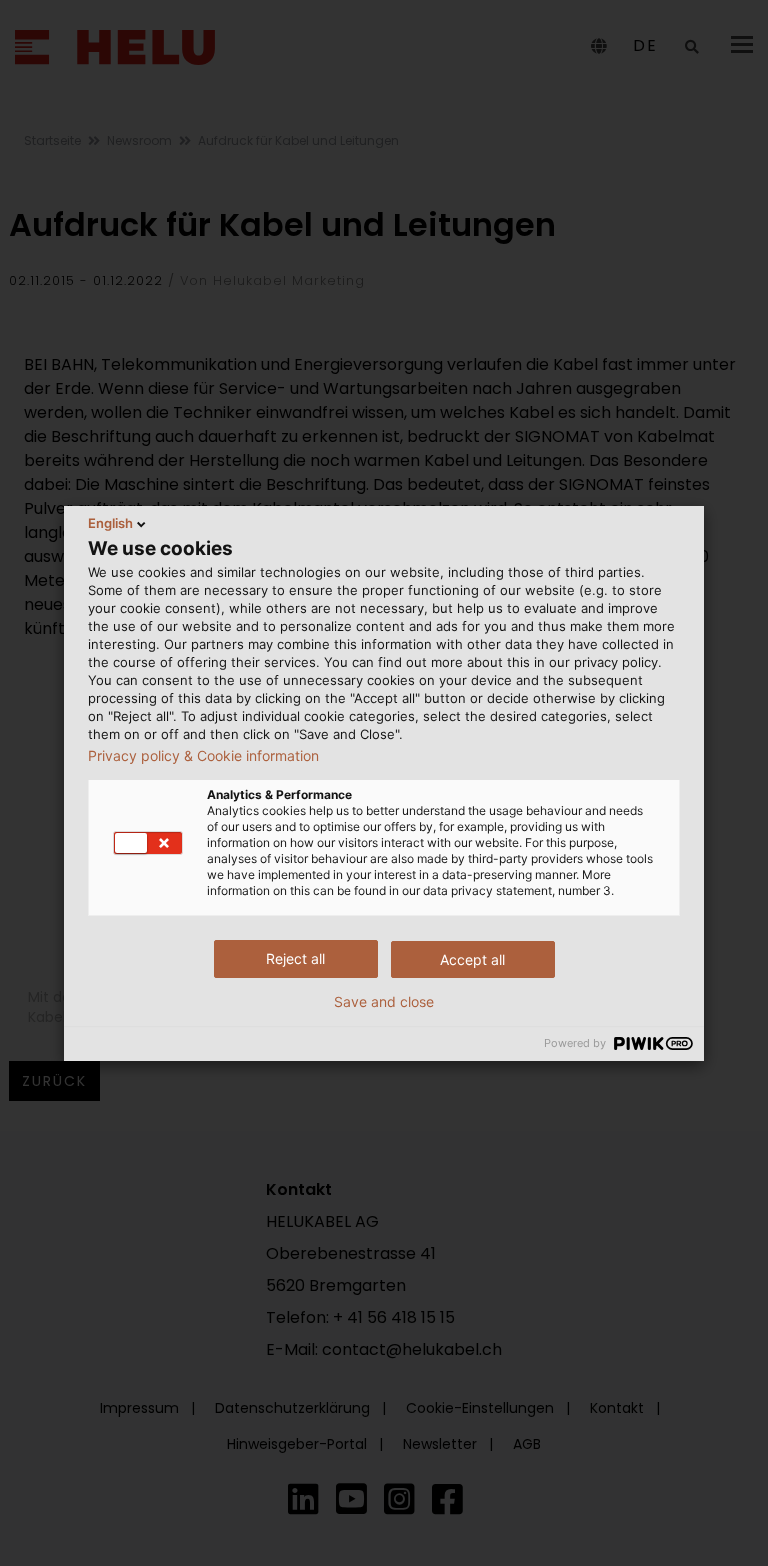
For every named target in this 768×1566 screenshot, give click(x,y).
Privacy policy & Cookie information (203, 756)
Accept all (472, 959)
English (110, 523)
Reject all (295, 958)
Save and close (384, 1002)
